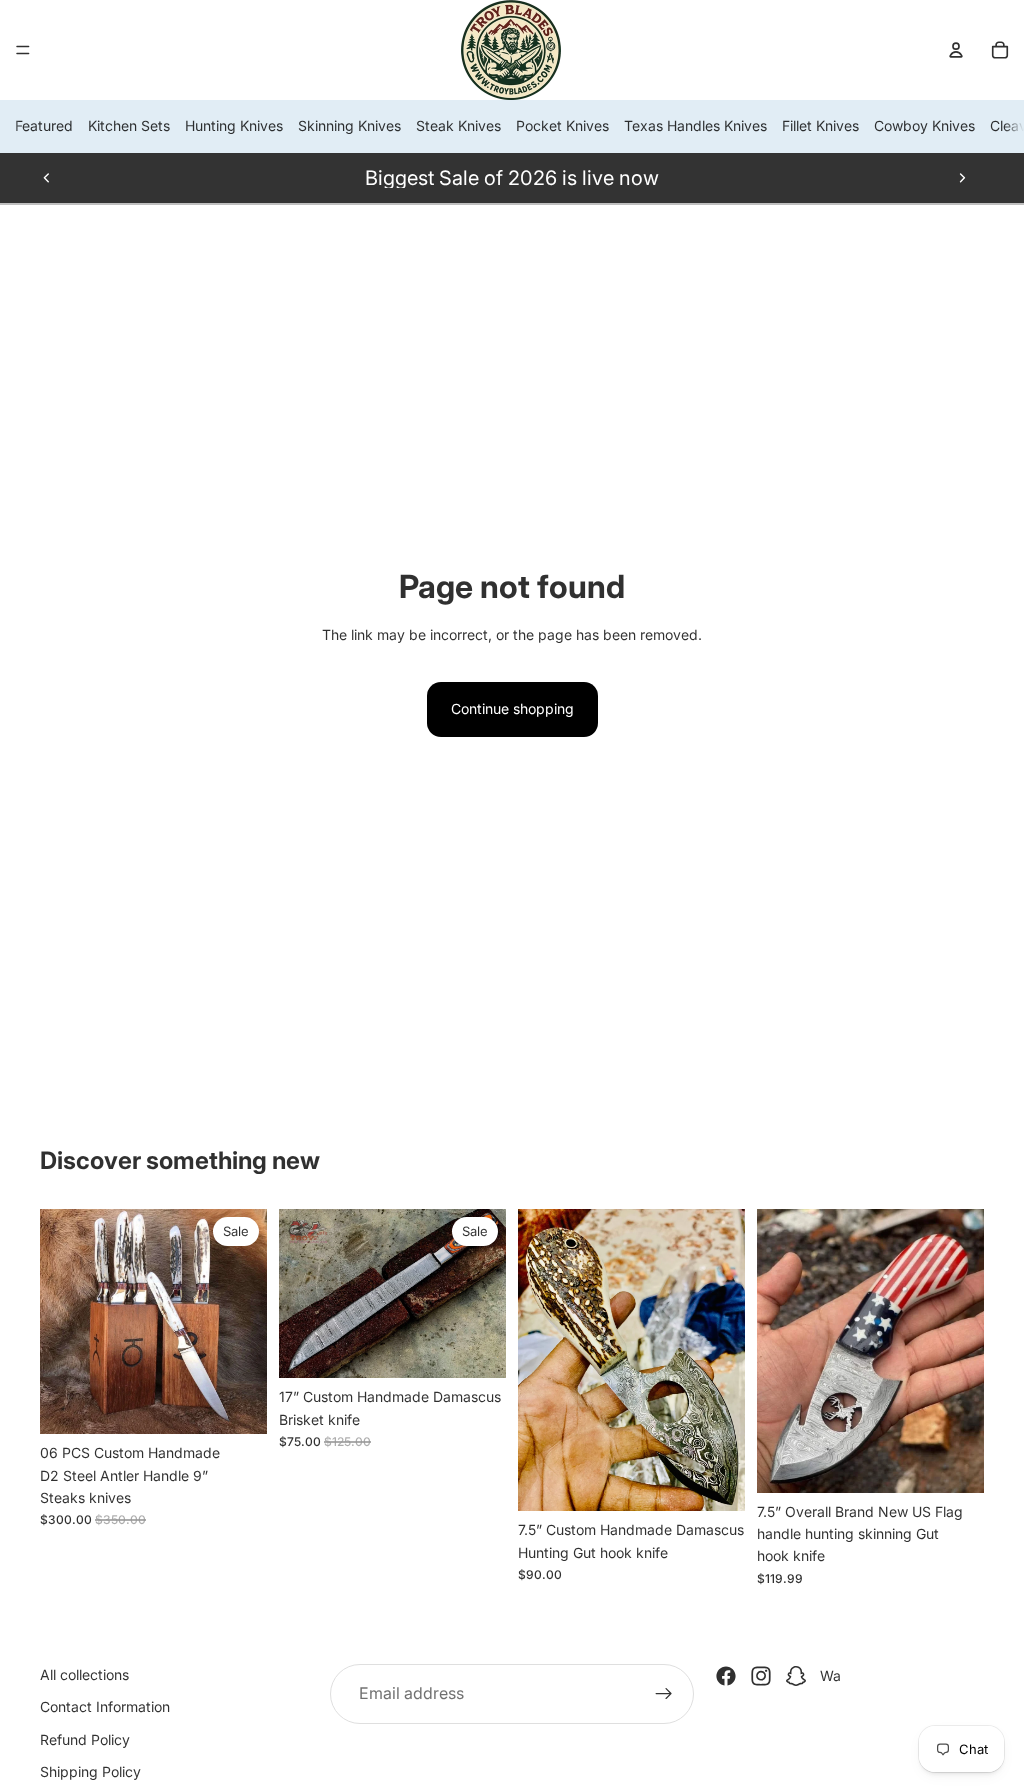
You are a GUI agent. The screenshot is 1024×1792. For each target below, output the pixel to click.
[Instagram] (761, 1676)
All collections (84, 1674)
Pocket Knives (562, 125)
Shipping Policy (90, 1771)
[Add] (475, 1347)
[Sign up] (664, 1694)
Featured (44, 125)
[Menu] (23, 50)
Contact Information (105, 1706)
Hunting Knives (234, 125)
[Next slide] (962, 178)
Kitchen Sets (129, 125)
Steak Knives (458, 125)
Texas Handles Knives (695, 125)
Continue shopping (512, 708)
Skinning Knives (349, 125)
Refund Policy (85, 1739)
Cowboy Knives (924, 125)
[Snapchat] (796, 1676)
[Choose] (236, 1404)
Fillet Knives (820, 125)
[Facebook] (726, 1676)
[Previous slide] (47, 178)
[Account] (956, 50)
